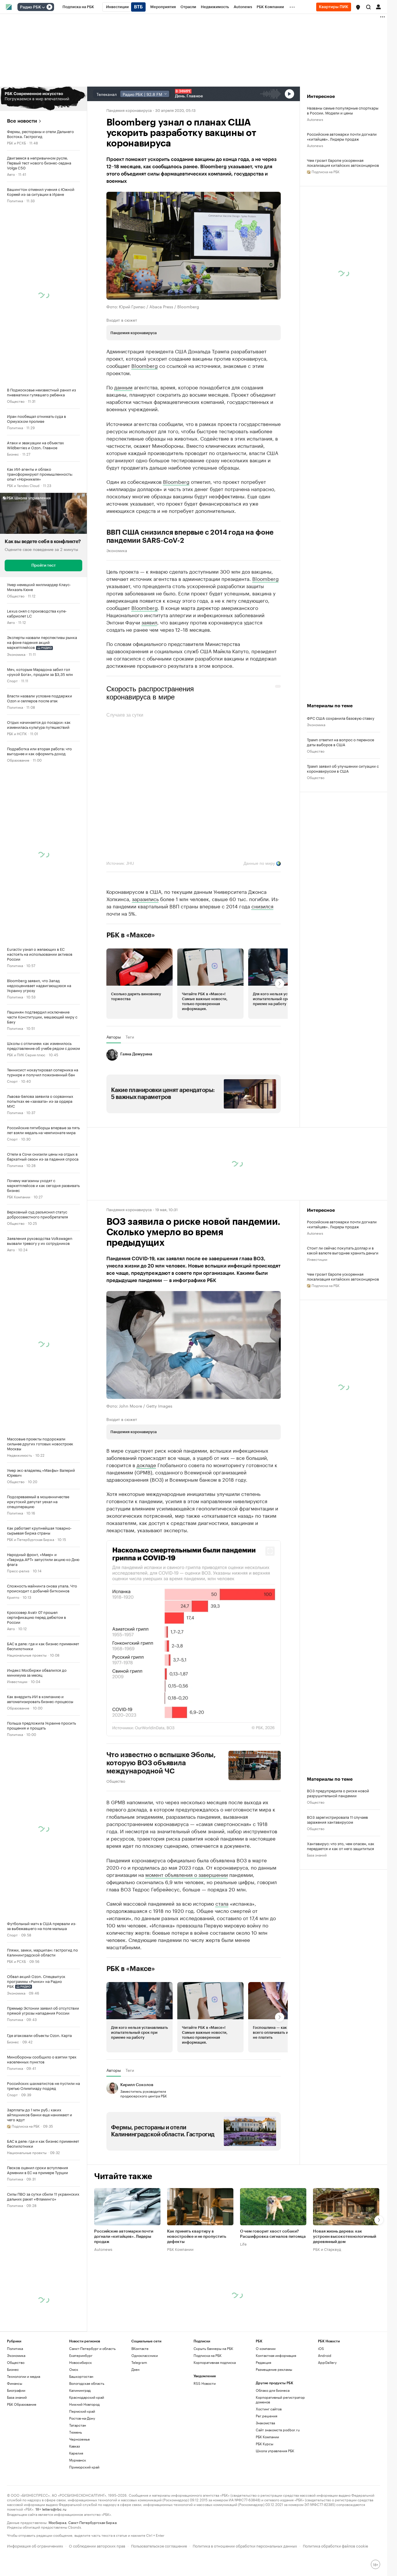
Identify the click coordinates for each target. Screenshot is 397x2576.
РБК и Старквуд (327, 2302)
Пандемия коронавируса (129, 110)
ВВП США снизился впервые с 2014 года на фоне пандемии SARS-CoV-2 (190, 590)
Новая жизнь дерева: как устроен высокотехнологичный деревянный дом (345, 2290)
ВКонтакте (140, 2402)
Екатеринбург (81, 2408)
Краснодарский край (87, 2450)
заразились (145, 952)
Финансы (15, 2436)
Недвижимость (19, 1455)
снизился (262, 959)
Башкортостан (81, 2429)
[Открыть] (43, 7)
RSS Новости (205, 2436)
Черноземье (79, 2492)
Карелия (76, 2506)
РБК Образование (22, 2457)
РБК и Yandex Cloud (23, 485)
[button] (358, 7)
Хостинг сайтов (269, 2462)
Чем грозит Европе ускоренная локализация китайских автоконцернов (343, 162)
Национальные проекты (27, 1655)
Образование (18, 760)
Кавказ (75, 2499)
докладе (146, 1518)
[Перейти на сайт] (43, 99)
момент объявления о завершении (187, 1927)
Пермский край (82, 2464)
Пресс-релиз (18, 1570)
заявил (149, 675)
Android (325, 2408)
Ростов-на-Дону (82, 2471)
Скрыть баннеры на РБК (213, 2402)
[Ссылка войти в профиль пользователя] (378, 6)
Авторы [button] (114, 1090)
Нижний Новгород (84, 2457)
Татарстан (78, 2478)
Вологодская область (87, 2436)
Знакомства (265, 2476)
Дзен (135, 2422)
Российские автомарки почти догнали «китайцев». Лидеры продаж (342, 136)
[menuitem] (78, 7)
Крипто (13, 1597)
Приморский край (84, 2520)
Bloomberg (145, 365)
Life (243, 2297)
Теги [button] (130, 1090)
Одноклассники (145, 2408)
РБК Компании (19, 1196)
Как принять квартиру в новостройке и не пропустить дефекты (197, 2290)
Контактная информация (276, 2408)
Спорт (12, 680)
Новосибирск (81, 2415)
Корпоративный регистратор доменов (280, 2453)
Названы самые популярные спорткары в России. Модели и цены (343, 110)
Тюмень (76, 2485)
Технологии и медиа (24, 2429)
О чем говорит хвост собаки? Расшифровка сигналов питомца (273, 2287)
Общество (16, 401)
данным (123, 387)
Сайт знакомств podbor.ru (278, 2483)
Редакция (263, 2415)
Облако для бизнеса (273, 2443)
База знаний (317, 1908)
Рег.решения (267, 2469)
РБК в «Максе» (131, 988)
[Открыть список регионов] (358, 7)
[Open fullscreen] (270, 1604)
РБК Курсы (264, 2497)
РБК (110, 455)
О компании (266, 2402)
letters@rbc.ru (54, 2562)
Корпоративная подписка (215, 2415)
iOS (321, 2402)
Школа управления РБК (275, 2504)
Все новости (22, 121)
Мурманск (78, 2513)
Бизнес (13, 454)
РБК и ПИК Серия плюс (26, 1054)
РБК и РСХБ (16, 143)
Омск (74, 2422)
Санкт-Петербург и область (92, 2402)
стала (222, 1956)
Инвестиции (17, 1681)
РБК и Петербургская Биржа (31, 1539)
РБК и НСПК (17, 733)
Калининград (80, 2443)
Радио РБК (31, 7)
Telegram (139, 2415)
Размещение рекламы (274, 2422)
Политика (15, 200)
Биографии (16, 2443)
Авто (11, 174)
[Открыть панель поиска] (369, 7)
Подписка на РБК (208, 2408)
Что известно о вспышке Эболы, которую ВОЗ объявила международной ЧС (161, 1816)
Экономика (16, 654)
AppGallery (327, 2415)
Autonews (315, 119)
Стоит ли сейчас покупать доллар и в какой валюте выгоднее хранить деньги (343, 1303)
